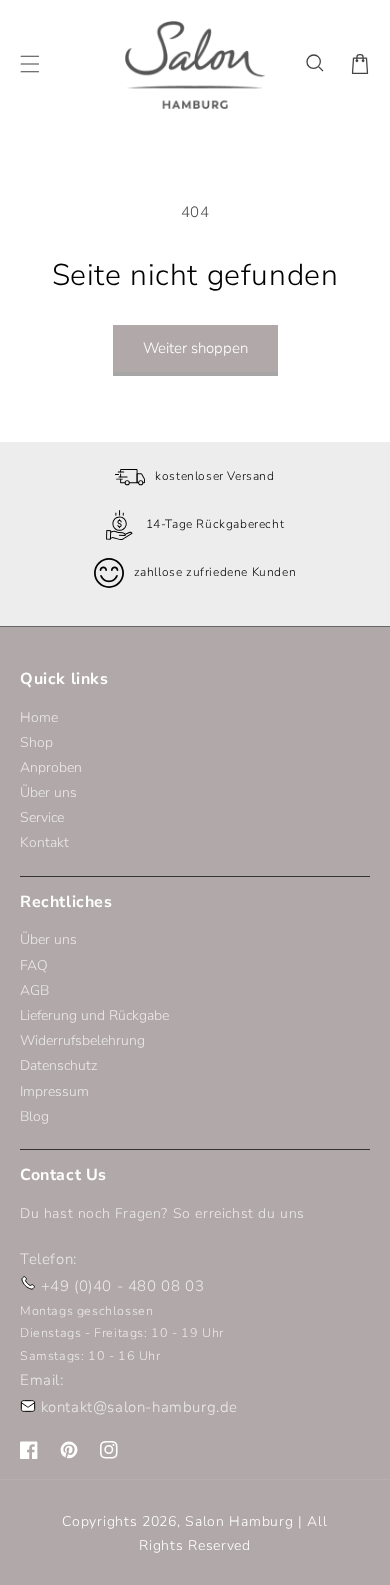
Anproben (51, 767)
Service (42, 817)
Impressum (54, 1091)
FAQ (34, 965)
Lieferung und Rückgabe (94, 1015)
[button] (316, 64)
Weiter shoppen (195, 348)
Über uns (48, 792)
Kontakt (44, 842)
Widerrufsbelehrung (82, 1040)
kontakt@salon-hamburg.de (139, 1407)
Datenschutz (58, 1065)
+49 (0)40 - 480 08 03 (123, 1286)
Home (39, 717)
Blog (34, 1116)
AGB (34, 990)
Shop (36, 742)
